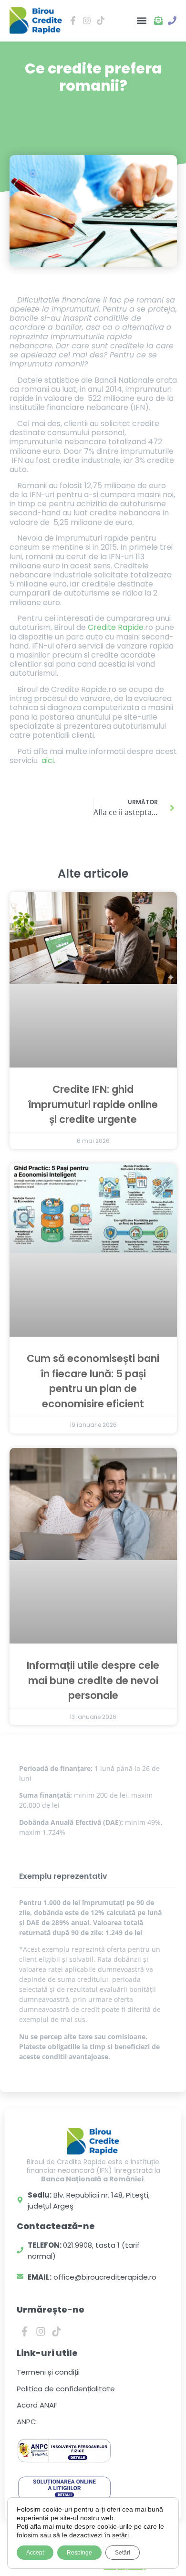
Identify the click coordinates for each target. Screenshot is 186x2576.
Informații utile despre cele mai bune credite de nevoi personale (93, 1680)
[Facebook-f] (25, 2332)
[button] (141, 21)
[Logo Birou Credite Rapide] (36, 21)
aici (48, 760)
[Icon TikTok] (101, 21)
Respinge (79, 2553)
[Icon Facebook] (73, 21)
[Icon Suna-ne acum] (172, 21)
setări (120, 2535)
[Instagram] (41, 2332)
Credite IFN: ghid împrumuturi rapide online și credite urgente (93, 1104)
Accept (35, 2553)
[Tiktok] (57, 2332)
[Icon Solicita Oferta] (158, 21)
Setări (123, 2553)
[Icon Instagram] (87, 21)
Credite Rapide (116, 627)
